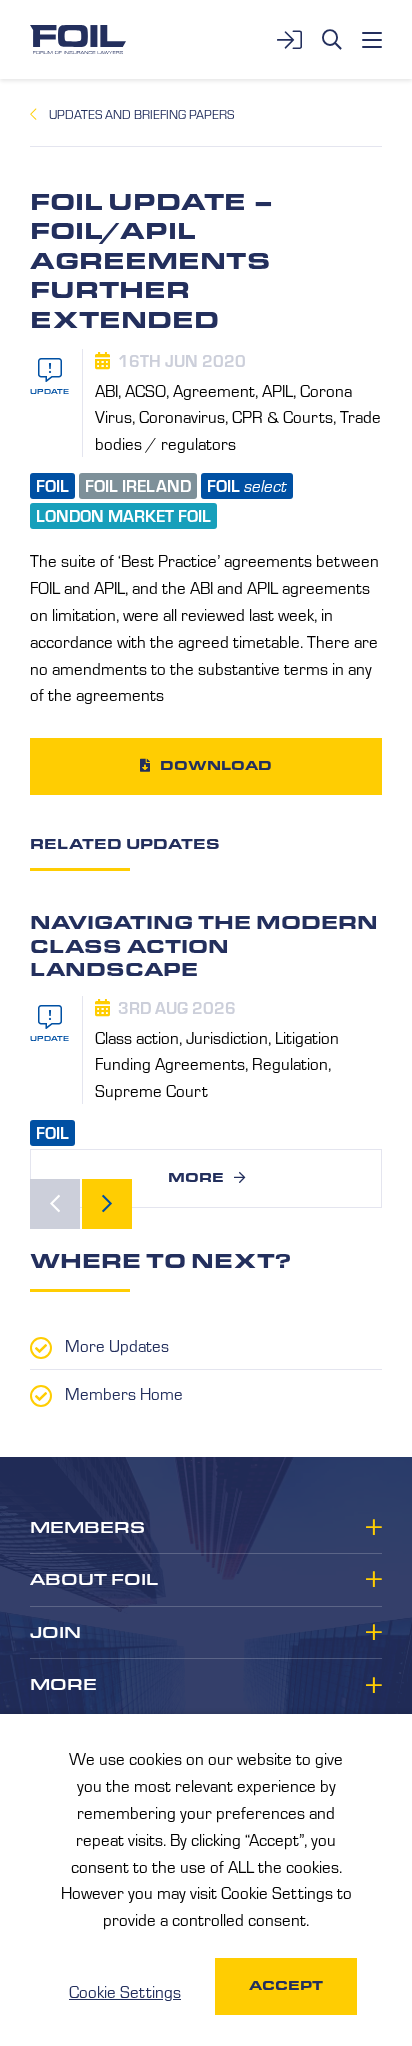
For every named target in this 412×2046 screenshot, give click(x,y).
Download (216, 765)
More (196, 1177)
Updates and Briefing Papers (141, 114)
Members (87, 1528)
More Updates (117, 1345)
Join (55, 1633)
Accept (286, 1985)
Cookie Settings (125, 1991)
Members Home (124, 1393)
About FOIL (94, 1580)
